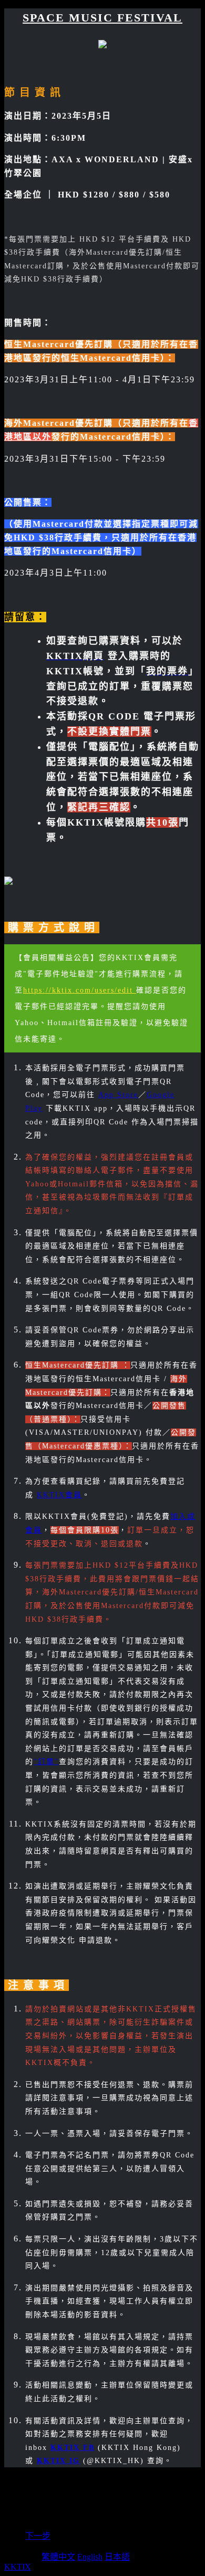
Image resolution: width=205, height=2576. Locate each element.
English (90, 2557)
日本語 (117, 2557)
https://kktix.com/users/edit (80, 990)
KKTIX (18, 2567)
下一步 (38, 2536)
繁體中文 (58, 2557)
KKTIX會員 (59, 1495)
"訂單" (46, 1762)
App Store (118, 1095)
